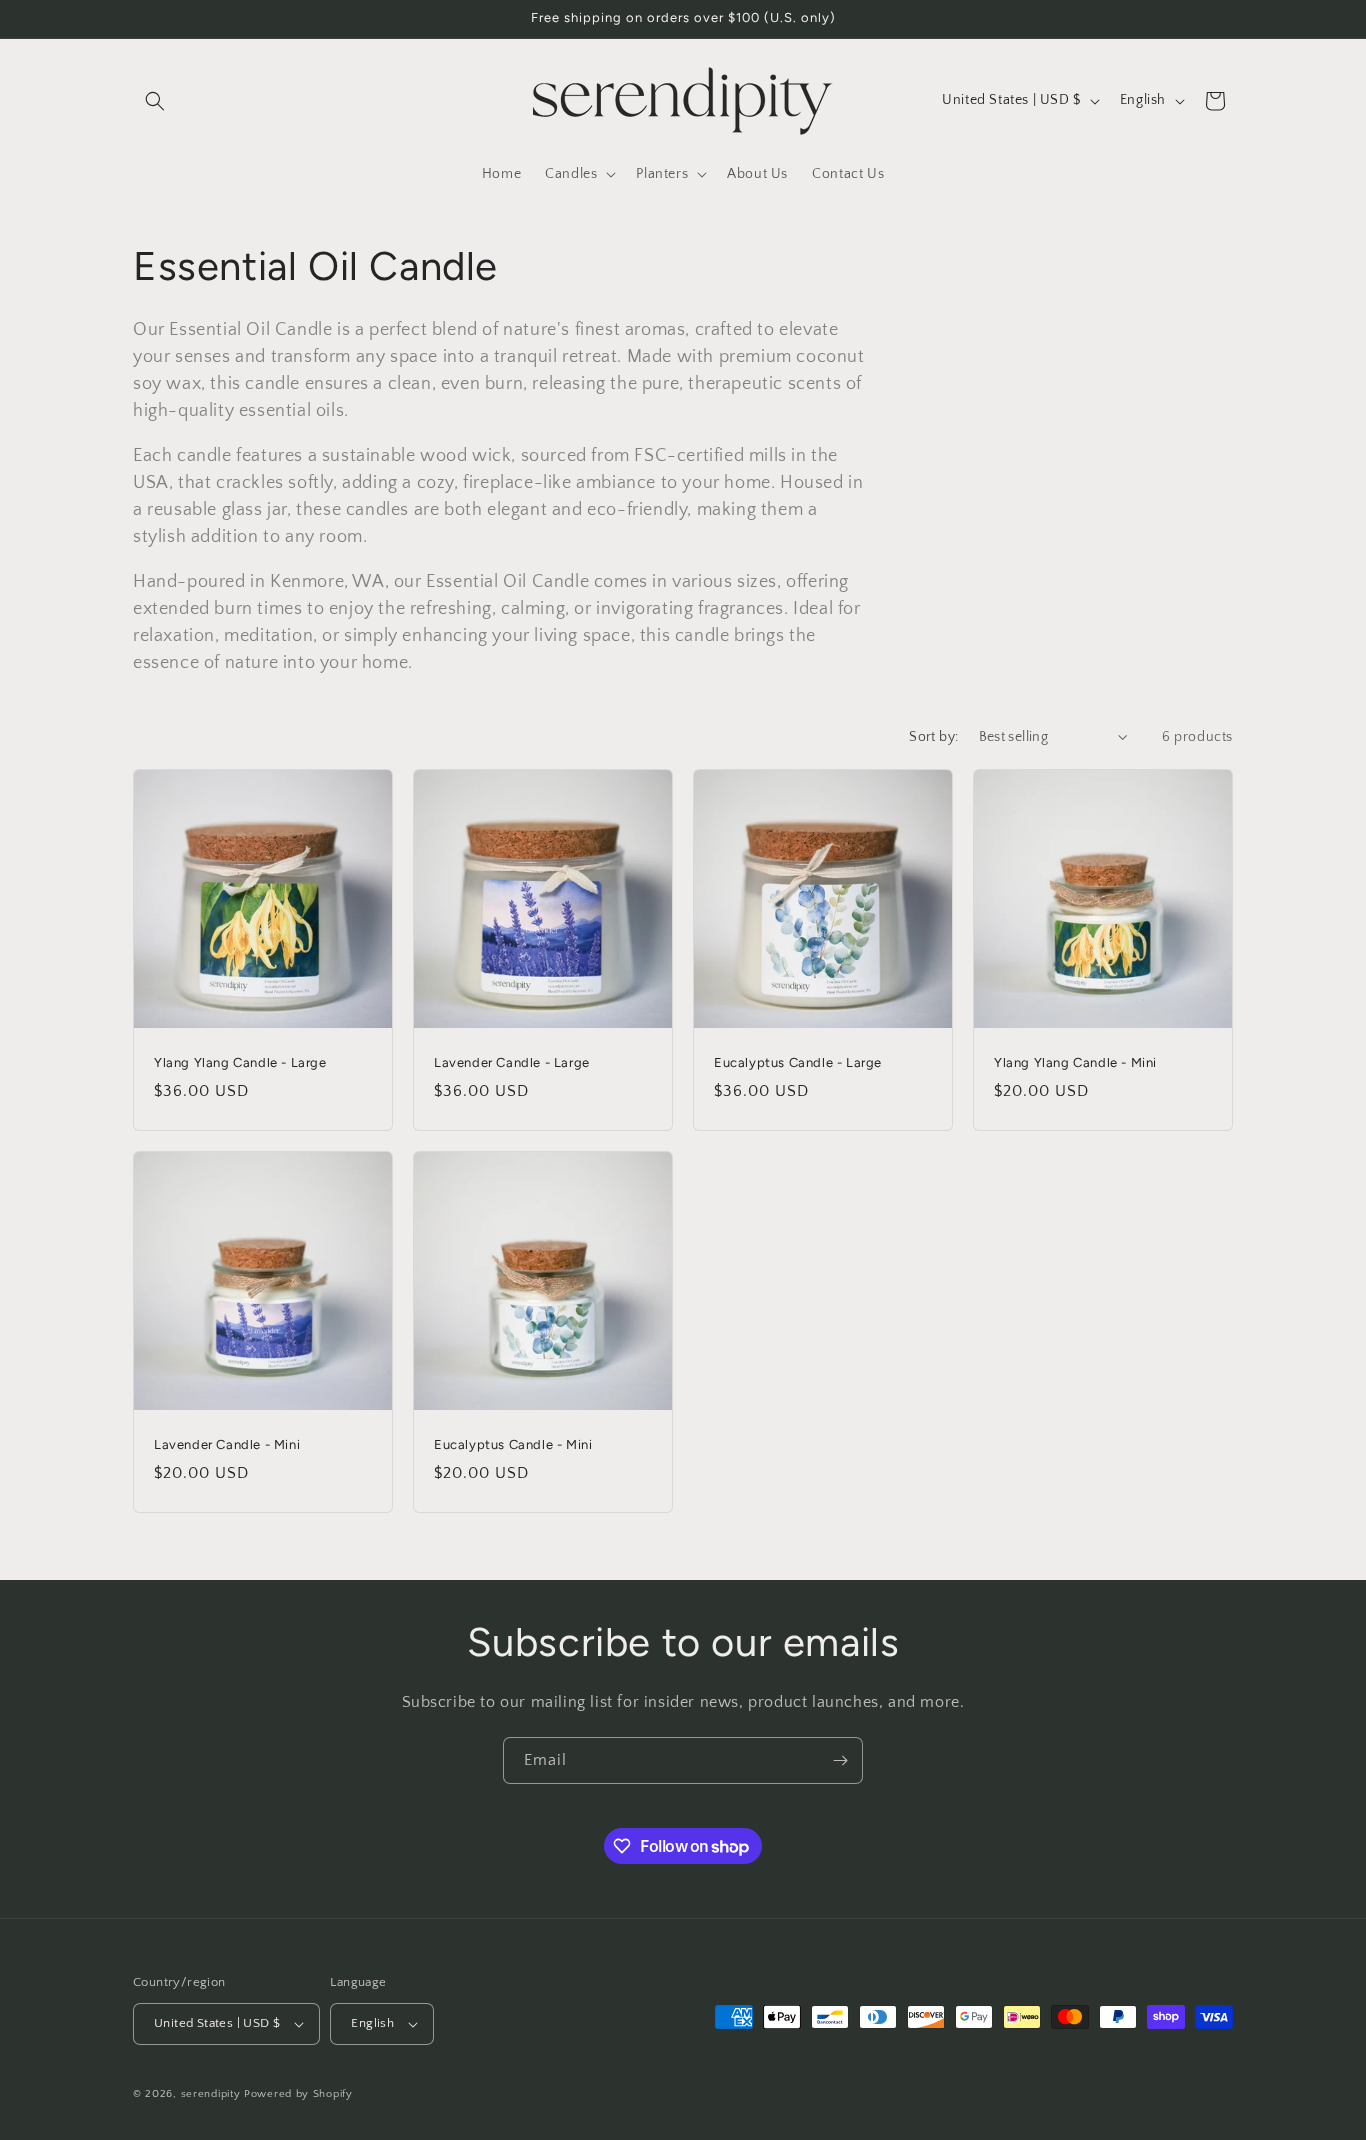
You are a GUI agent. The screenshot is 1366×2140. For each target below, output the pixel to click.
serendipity (211, 2094)
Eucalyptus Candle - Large (798, 1062)
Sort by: (933, 737)
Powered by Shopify (298, 2094)
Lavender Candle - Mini (227, 1444)
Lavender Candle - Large (512, 1062)
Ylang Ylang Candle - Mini (1075, 1062)
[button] (155, 101)
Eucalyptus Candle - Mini (513, 1444)
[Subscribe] (840, 1760)
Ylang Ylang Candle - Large (240, 1062)
